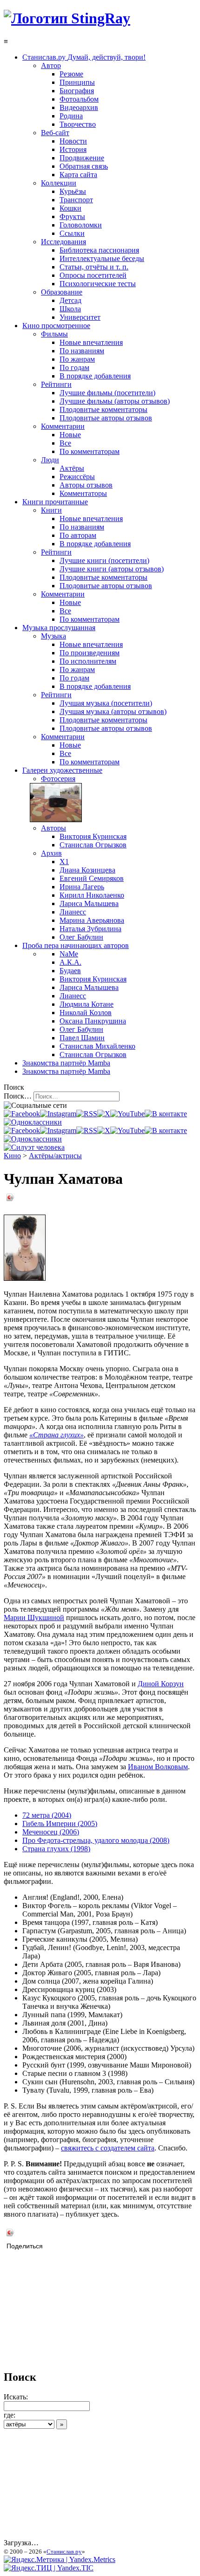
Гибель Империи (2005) (60, 1824)
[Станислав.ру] (67, 18)
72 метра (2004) (47, 1815)
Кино (12, 1156)
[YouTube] (127, 1114)
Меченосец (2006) (51, 1832)
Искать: (16, 2397)
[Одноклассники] (33, 1122)
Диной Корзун (161, 1684)
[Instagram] (58, 1114)
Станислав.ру (64, 2552)
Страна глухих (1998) (56, 1849)
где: (10, 2415)
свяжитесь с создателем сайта (108, 2148)
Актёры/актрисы (55, 1156)
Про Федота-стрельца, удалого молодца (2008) (96, 1840)
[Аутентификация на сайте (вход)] (34, 1147)
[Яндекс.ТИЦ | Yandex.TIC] (49, 2568)
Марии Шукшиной (34, 1618)
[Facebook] (22, 1114)
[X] (104, 1114)
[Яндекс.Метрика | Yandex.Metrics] (60, 2559)
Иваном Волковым (158, 1767)
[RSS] (87, 1114)
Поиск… (18, 1096)
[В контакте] (166, 1114)
